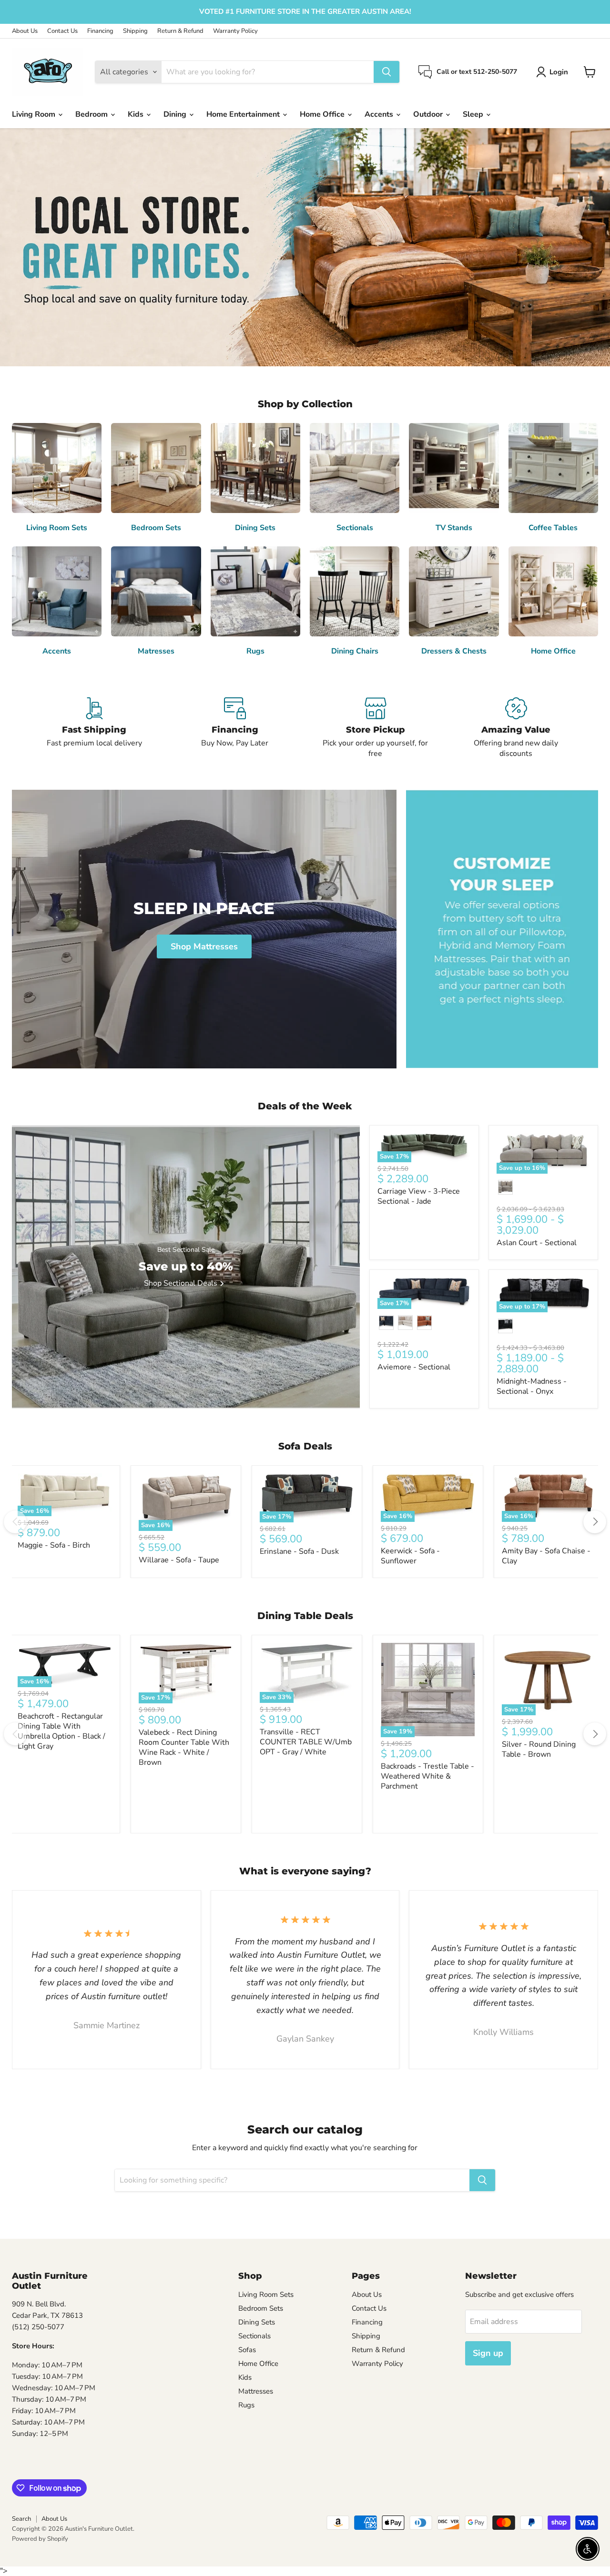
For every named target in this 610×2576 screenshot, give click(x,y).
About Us (25, 31)
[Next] (595, 1522)
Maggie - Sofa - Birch (54, 1545)
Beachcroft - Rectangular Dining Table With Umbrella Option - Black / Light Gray (61, 1731)
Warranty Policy (235, 31)
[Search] (386, 72)
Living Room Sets (266, 2294)
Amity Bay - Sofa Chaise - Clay (546, 1556)
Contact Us (62, 31)
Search (21, 2519)
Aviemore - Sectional (414, 1367)
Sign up (488, 2353)
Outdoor (429, 114)
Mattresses (256, 2391)
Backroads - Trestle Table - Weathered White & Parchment (427, 1776)
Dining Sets (257, 2322)
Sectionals (254, 2336)
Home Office (323, 114)
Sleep (474, 114)
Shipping (135, 31)
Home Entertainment (244, 114)
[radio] (505, 1187)
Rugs (246, 2405)
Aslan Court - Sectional (537, 1243)
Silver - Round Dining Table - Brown (539, 1749)
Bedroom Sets (261, 2308)
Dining (176, 114)
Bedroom (92, 114)
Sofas (247, 2350)
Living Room (35, 114)
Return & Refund (180, 31)
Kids (137, 114)
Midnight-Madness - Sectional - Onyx (532, 1386)
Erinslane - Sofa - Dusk (299, 1551)
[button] (554, 72)
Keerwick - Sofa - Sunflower (410, 1556)
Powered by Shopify (40, 2539)
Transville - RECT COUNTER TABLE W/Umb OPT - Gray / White (306, 1742)
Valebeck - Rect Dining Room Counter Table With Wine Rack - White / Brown (184, 1747)
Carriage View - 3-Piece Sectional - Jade (419, 1196)
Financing (100, 31)
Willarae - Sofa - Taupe (179, 1560)
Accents (380, 114)
